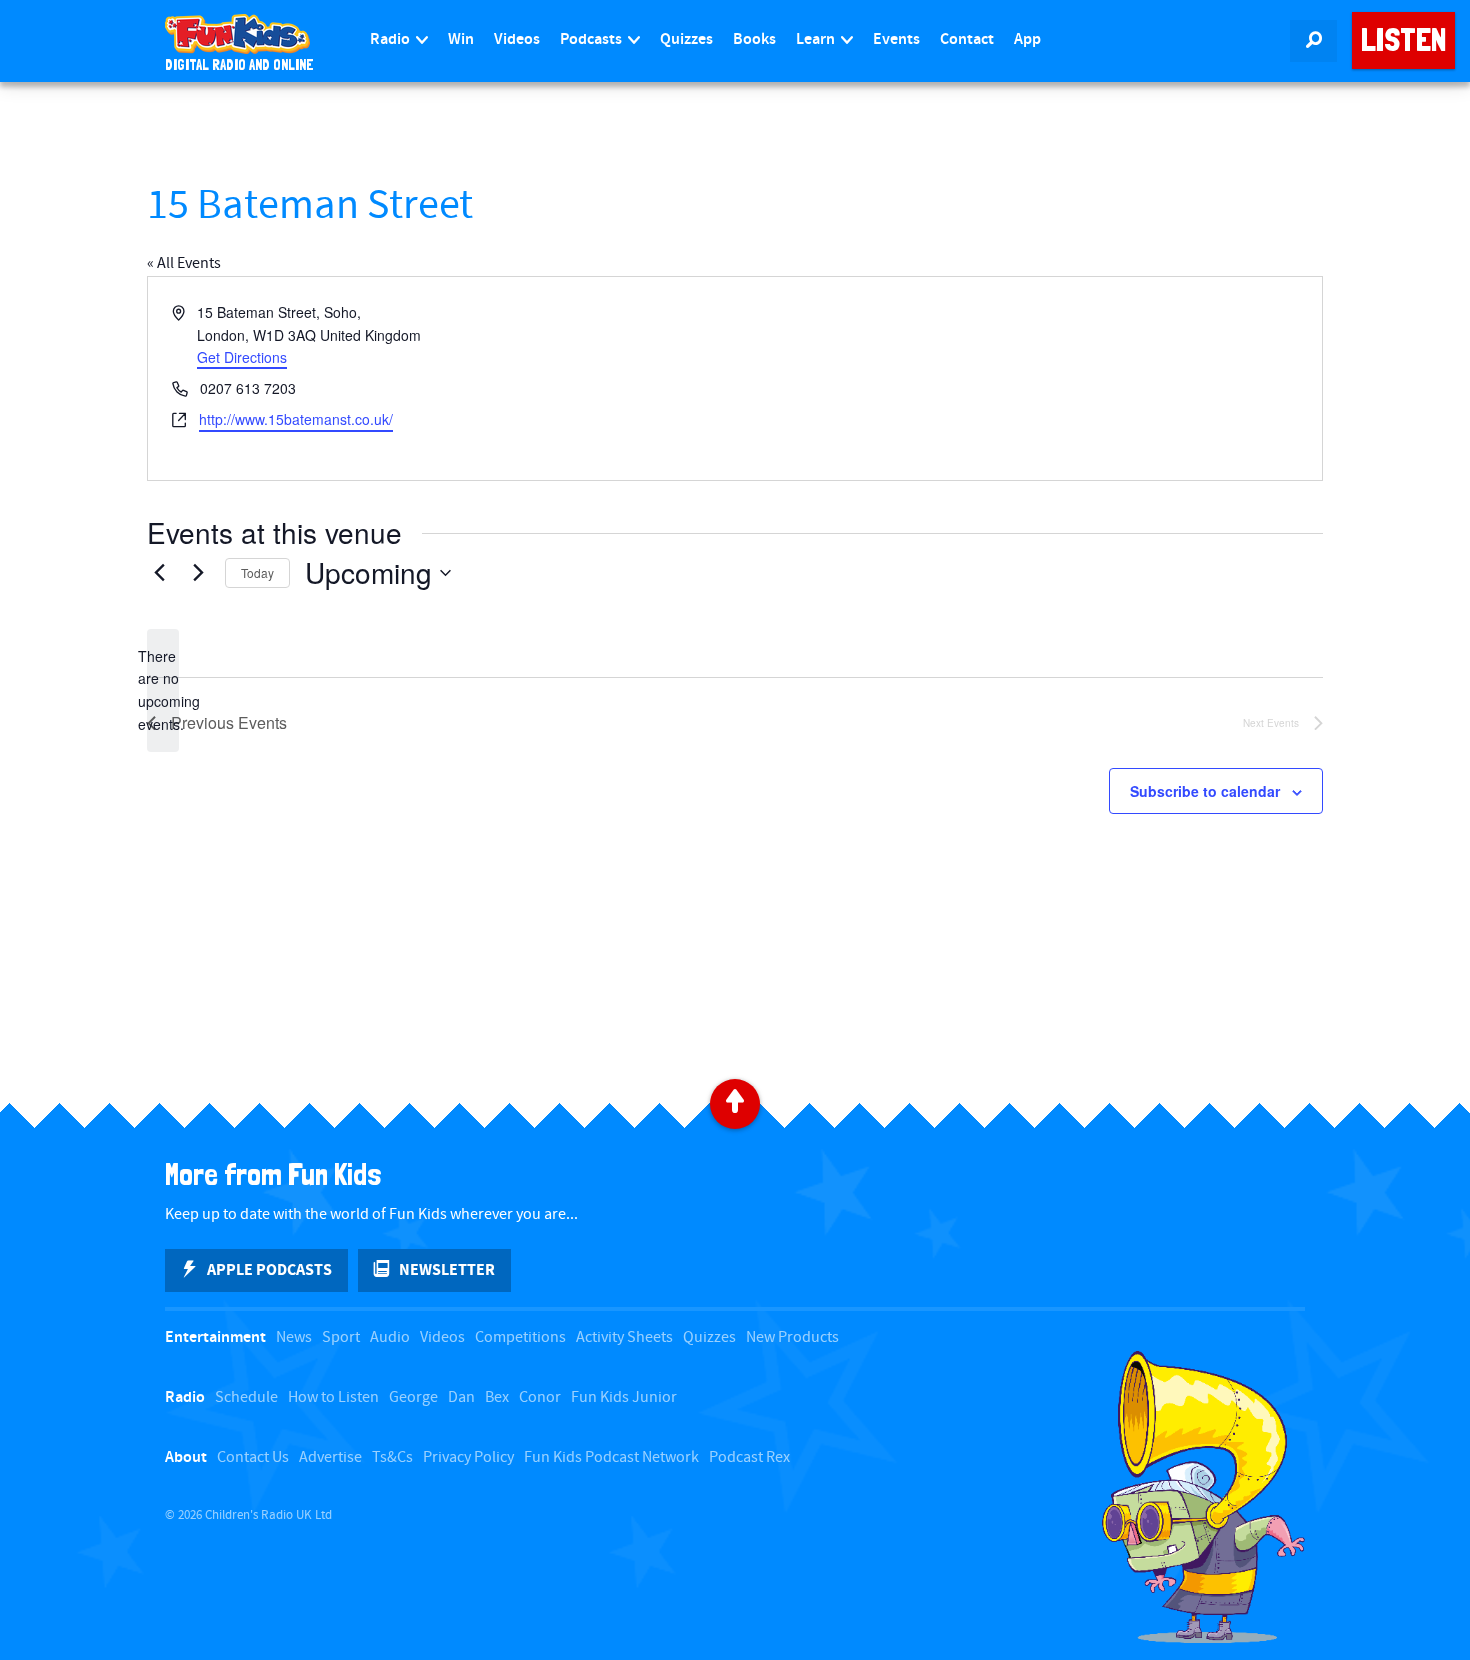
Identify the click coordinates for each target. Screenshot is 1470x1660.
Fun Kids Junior (624, 1397)
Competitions (520, 1337)
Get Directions (242, 357)
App (1027, 39)
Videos (517, 39)
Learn (817, 39)
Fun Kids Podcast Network (611, 1457)
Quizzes (686, 39)
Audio (390, 1337)
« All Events (184, 263)
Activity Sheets (624, 1337)
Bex (497, 1397)
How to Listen (333, 1397)
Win (461, 39)
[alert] (163, 690)
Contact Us (253, 1457)
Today (257, 572)
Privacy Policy (468, 1457)
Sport (341, 1337)
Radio (391, 39)
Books (754, 39)
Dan (461, 1397)
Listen (1403, 40)
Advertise (330, 1457)
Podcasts (592, 39)
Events (896, 39)
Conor (540, 1397)
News (294, 1337)
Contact (967, 39)
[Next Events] (198, 573)
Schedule (246, 1397)
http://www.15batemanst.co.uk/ (296, 419)
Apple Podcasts (269, 1270)
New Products (792, 1337)
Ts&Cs (392, 1457)
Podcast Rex (749, 1457)
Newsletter (447, 1270)
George (413, 1397)
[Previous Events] (159, 573)
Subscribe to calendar (1205, 791)
